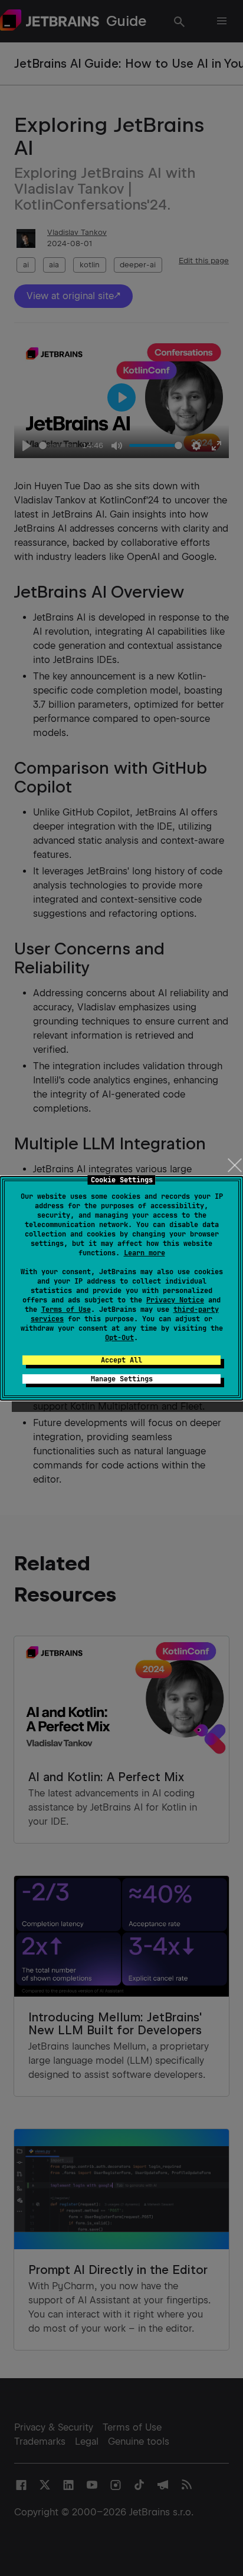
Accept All (121, 1360)
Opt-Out (119, 1338)
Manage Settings (122, 1379)
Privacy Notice (175, 1300)
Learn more (145, 1253)
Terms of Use (66, 1309)
